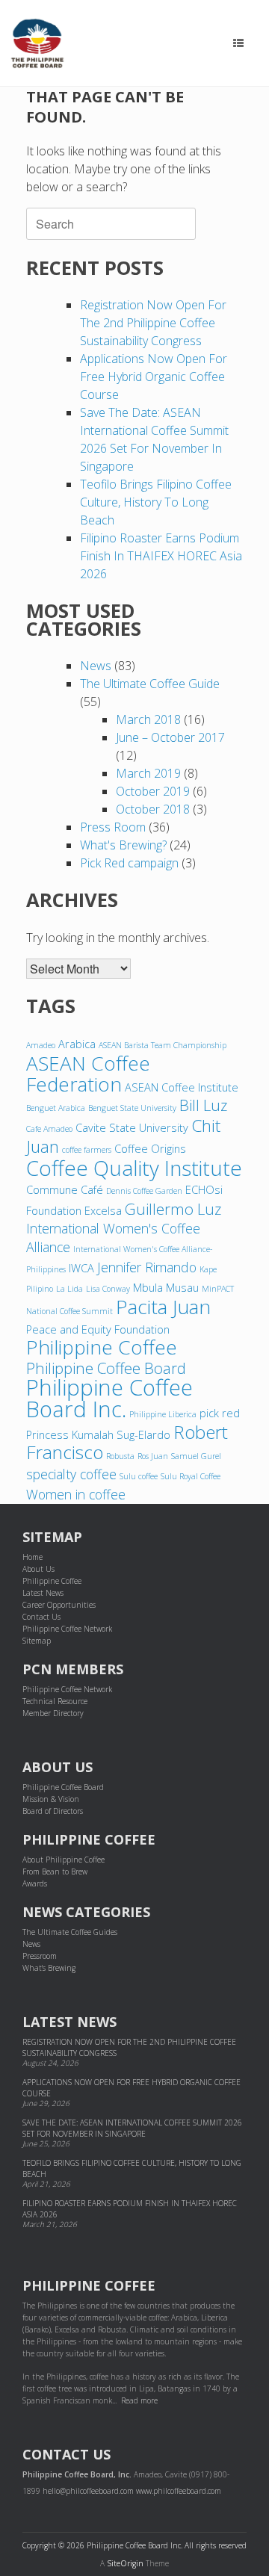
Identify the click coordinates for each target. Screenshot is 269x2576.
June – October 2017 (170, 737)
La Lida (69, 1289)
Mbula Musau (166, 1287)
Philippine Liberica (163, 1414)
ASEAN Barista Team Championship (163, 1045)
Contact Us (41, 1617)
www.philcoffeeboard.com (179, 2491)
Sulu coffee (139, 1476)
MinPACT (218, 1289)
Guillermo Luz (173, 1209)
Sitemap (37, 1641)
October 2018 (153, 809)
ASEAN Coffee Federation (88, 1074)
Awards (35, 1883)
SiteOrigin (125, 2563)
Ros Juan (153, 1456)
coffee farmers (87, 1150)
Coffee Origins (150, 1148)
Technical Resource (55, 1701)
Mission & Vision (51, 1799)
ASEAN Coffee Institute (182, 1087)
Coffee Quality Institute (134, 1168)
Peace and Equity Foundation (98, 1329)
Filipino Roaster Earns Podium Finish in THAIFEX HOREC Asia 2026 (161, 556)
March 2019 (148, 773)
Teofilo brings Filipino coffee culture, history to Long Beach (156, 502)
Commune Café (65, 1189)
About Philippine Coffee (64, 1860)
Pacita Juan (163, 1307)
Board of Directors (53, 1811)
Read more (139, 2400)
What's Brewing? (123, 845)
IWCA (81, 1268)
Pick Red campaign (129, 863)
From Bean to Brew (55, 1871)
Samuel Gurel (196, 1456)
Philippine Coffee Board (106, 1368)
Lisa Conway (108, 1289)
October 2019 (153, 791)
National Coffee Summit (69, 1311)
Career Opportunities (59, 1605)
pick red (220, 1413)
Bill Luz (203, 1105)
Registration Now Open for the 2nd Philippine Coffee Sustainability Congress (153, 323)
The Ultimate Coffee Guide (150, 684)
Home (33, 1557)
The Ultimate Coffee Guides (70, 1932)
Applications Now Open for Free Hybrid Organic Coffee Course (154, 377)
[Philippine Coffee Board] (37, 43)
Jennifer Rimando (147, 1267)
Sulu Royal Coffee (191, 1476)
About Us (38, 1569)
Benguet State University (132, 1108)
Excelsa (103, 1210)
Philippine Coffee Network (67, 1629)
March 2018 (148, 719)
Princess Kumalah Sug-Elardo (98, 1434)
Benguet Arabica (56, 1108)
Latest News (43, 1593)
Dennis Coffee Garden (144, 1191)
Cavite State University (132, 1127)
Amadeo (41, 1045)
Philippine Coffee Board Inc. (109, 1398)
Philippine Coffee (102, 1347)
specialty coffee (71, 1474)
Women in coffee (76, 1494)
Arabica (77, 1044)
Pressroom (40, 1956)
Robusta (120, 1456)
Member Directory (53, 1713)
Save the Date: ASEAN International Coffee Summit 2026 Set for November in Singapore (132, 2128)
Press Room (113, 827)
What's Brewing (49, 1968)
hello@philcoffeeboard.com (88, 2491)
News (96, 666)
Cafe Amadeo (49, 1129)
